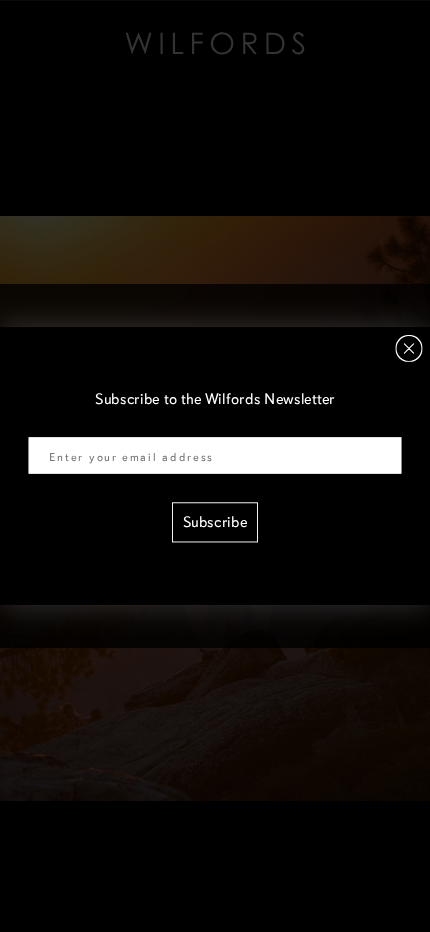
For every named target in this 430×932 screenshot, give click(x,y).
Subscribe (215, 522)
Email (47, 424)
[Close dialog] (409, 348)
